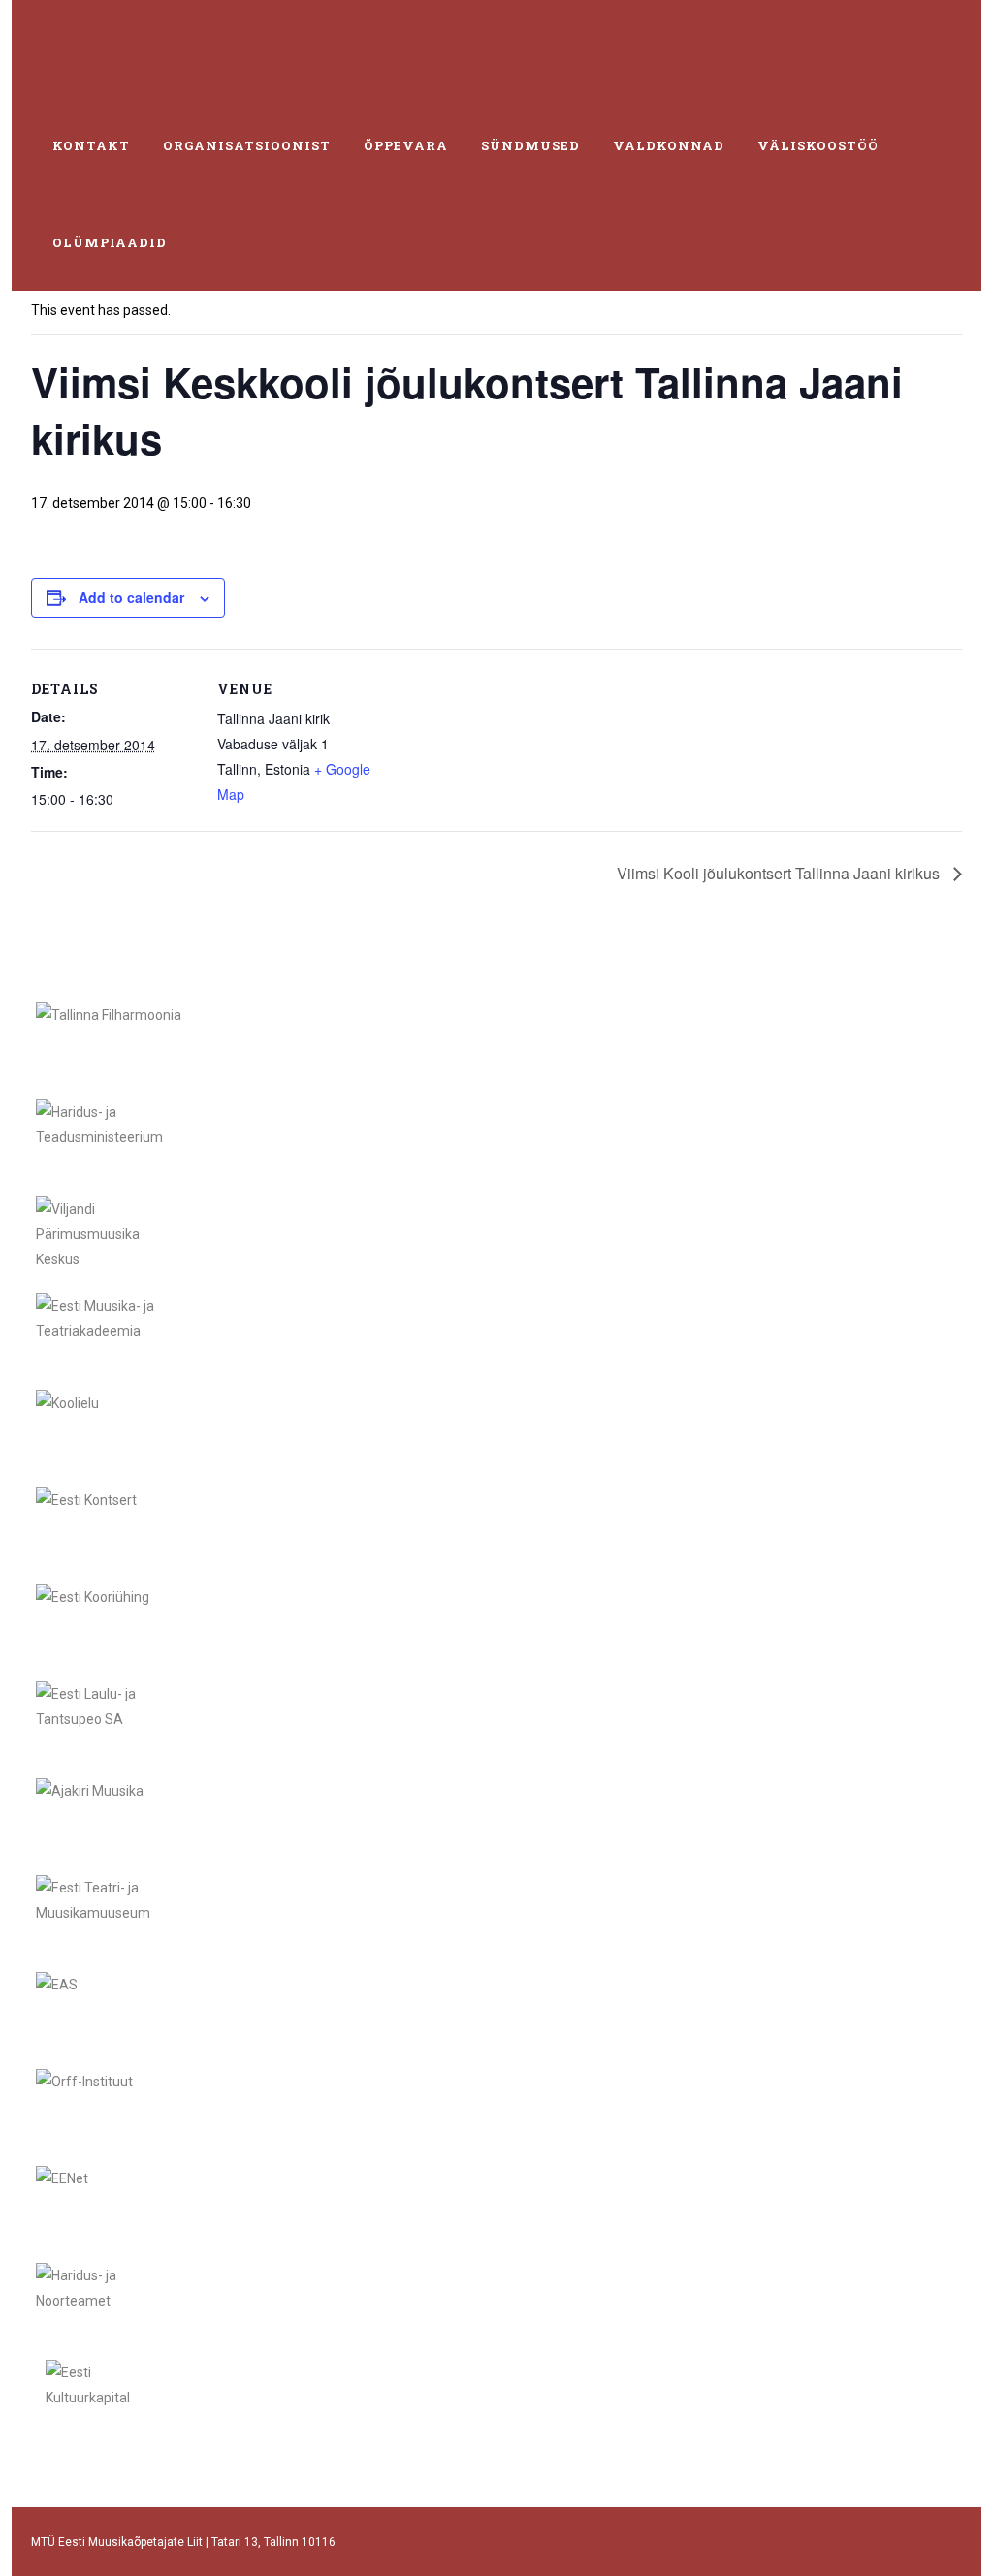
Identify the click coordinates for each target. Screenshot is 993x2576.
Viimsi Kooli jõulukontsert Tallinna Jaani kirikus (780, 873)
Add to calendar (131, 597)
